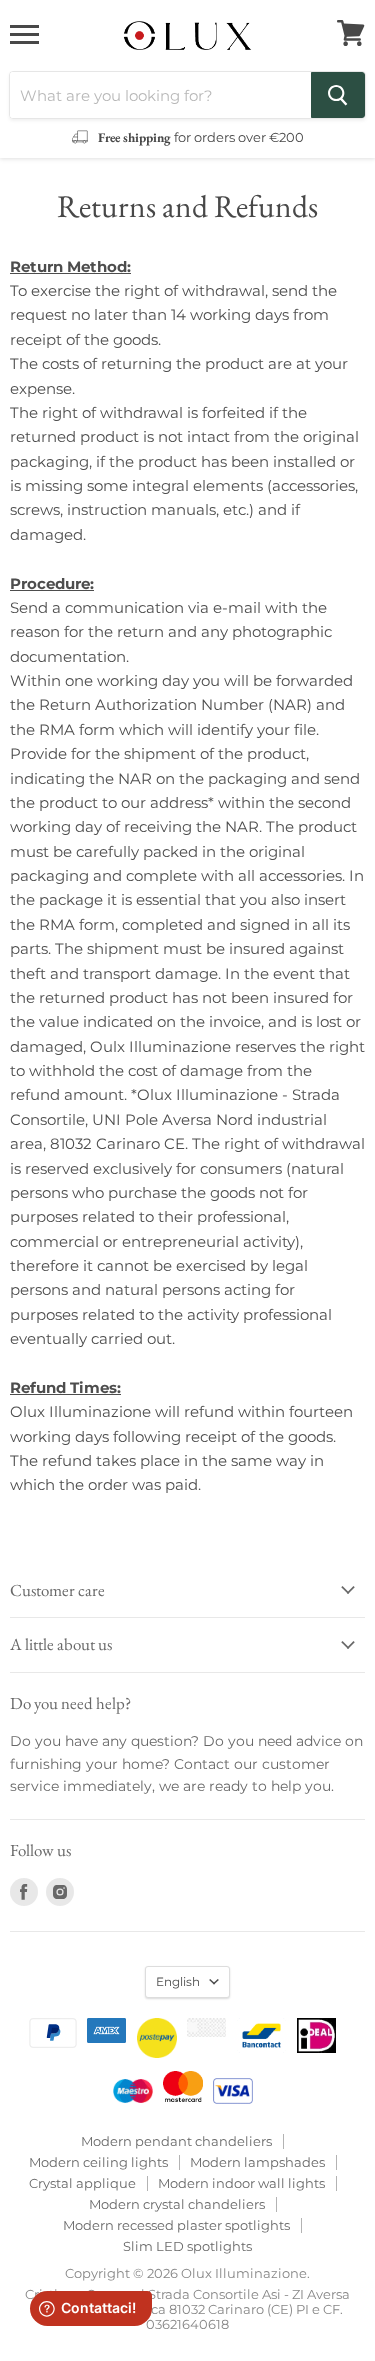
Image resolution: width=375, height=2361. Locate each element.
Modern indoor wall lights (241, 2183)
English (178, 1981)
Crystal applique (82, 2183)
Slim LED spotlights (187, 2246)
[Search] (338, 95)
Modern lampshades (257, 2162)
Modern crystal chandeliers (177, 2204)
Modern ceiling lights (98, 2162)
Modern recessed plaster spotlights (176, 2225)
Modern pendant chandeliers (176, 2141)
